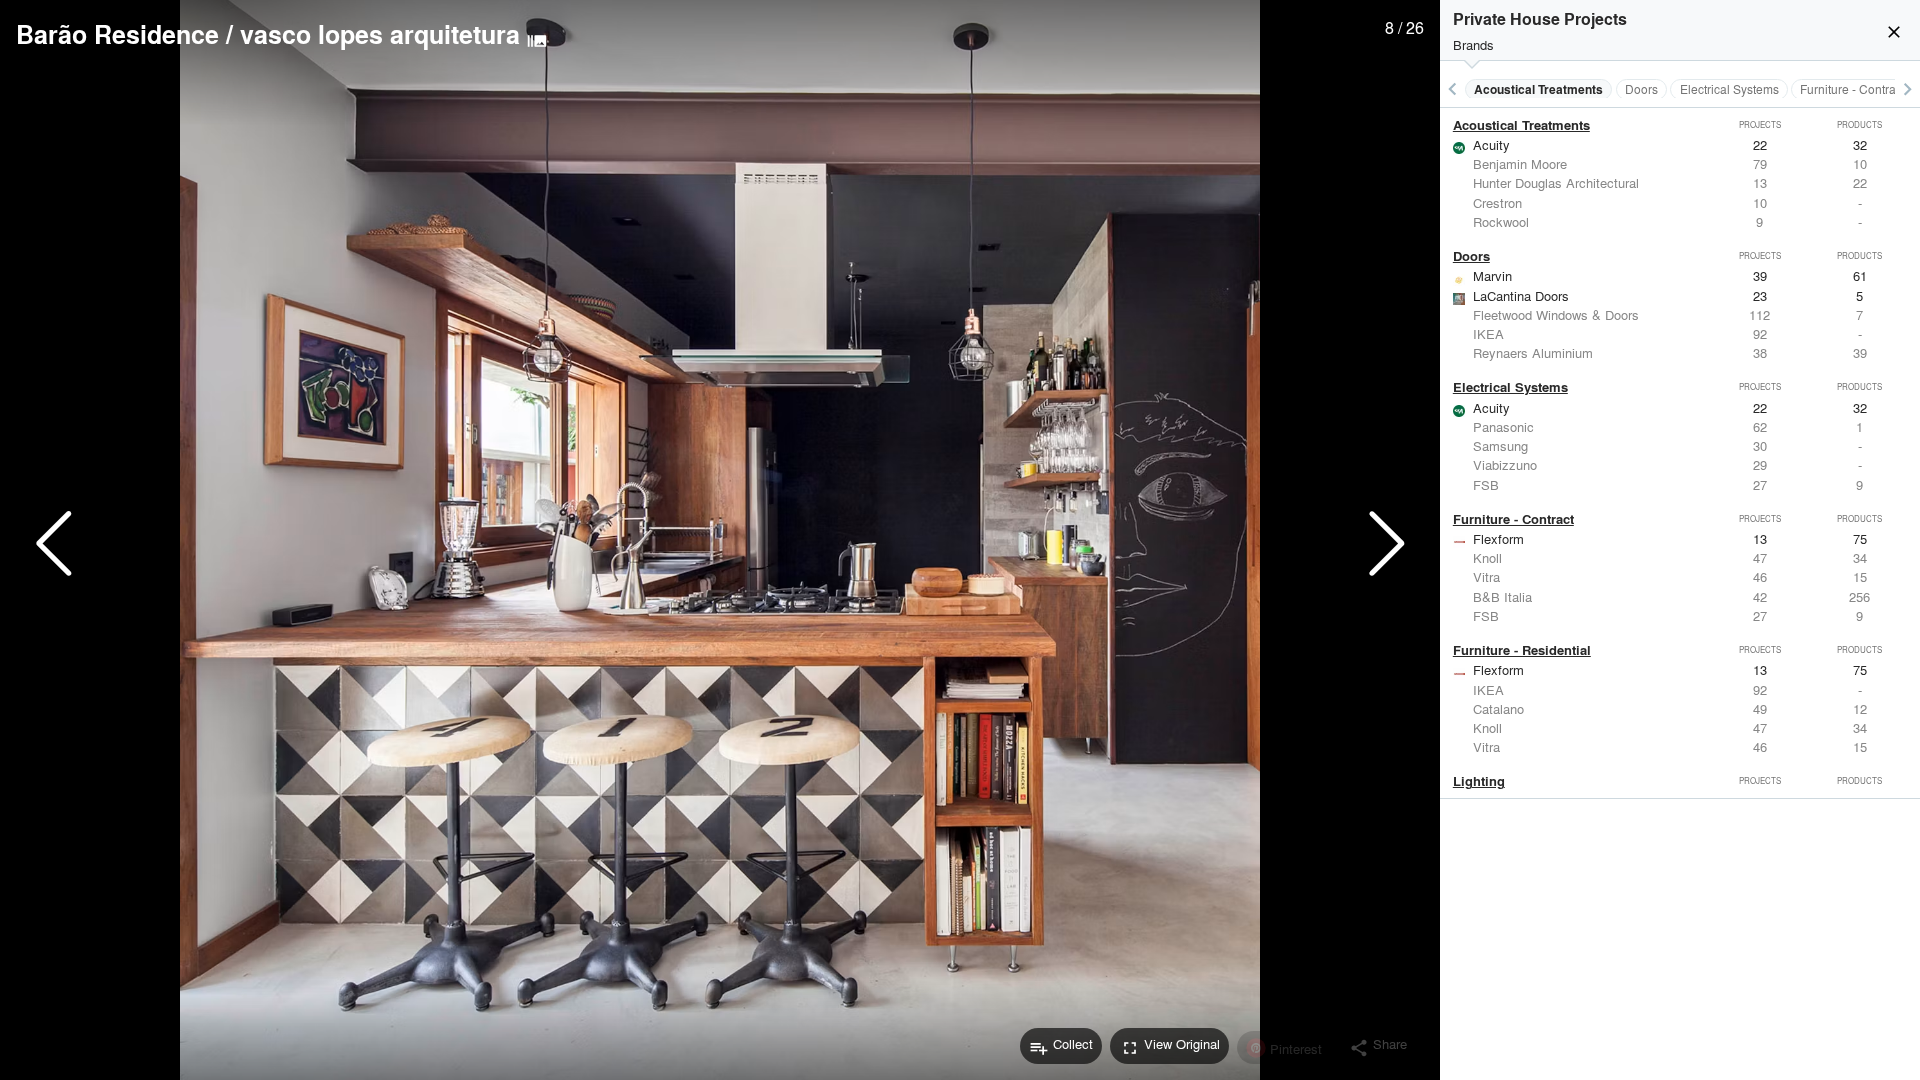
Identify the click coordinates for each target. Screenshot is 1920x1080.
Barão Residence (117, 34)
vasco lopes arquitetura (380, 34)
